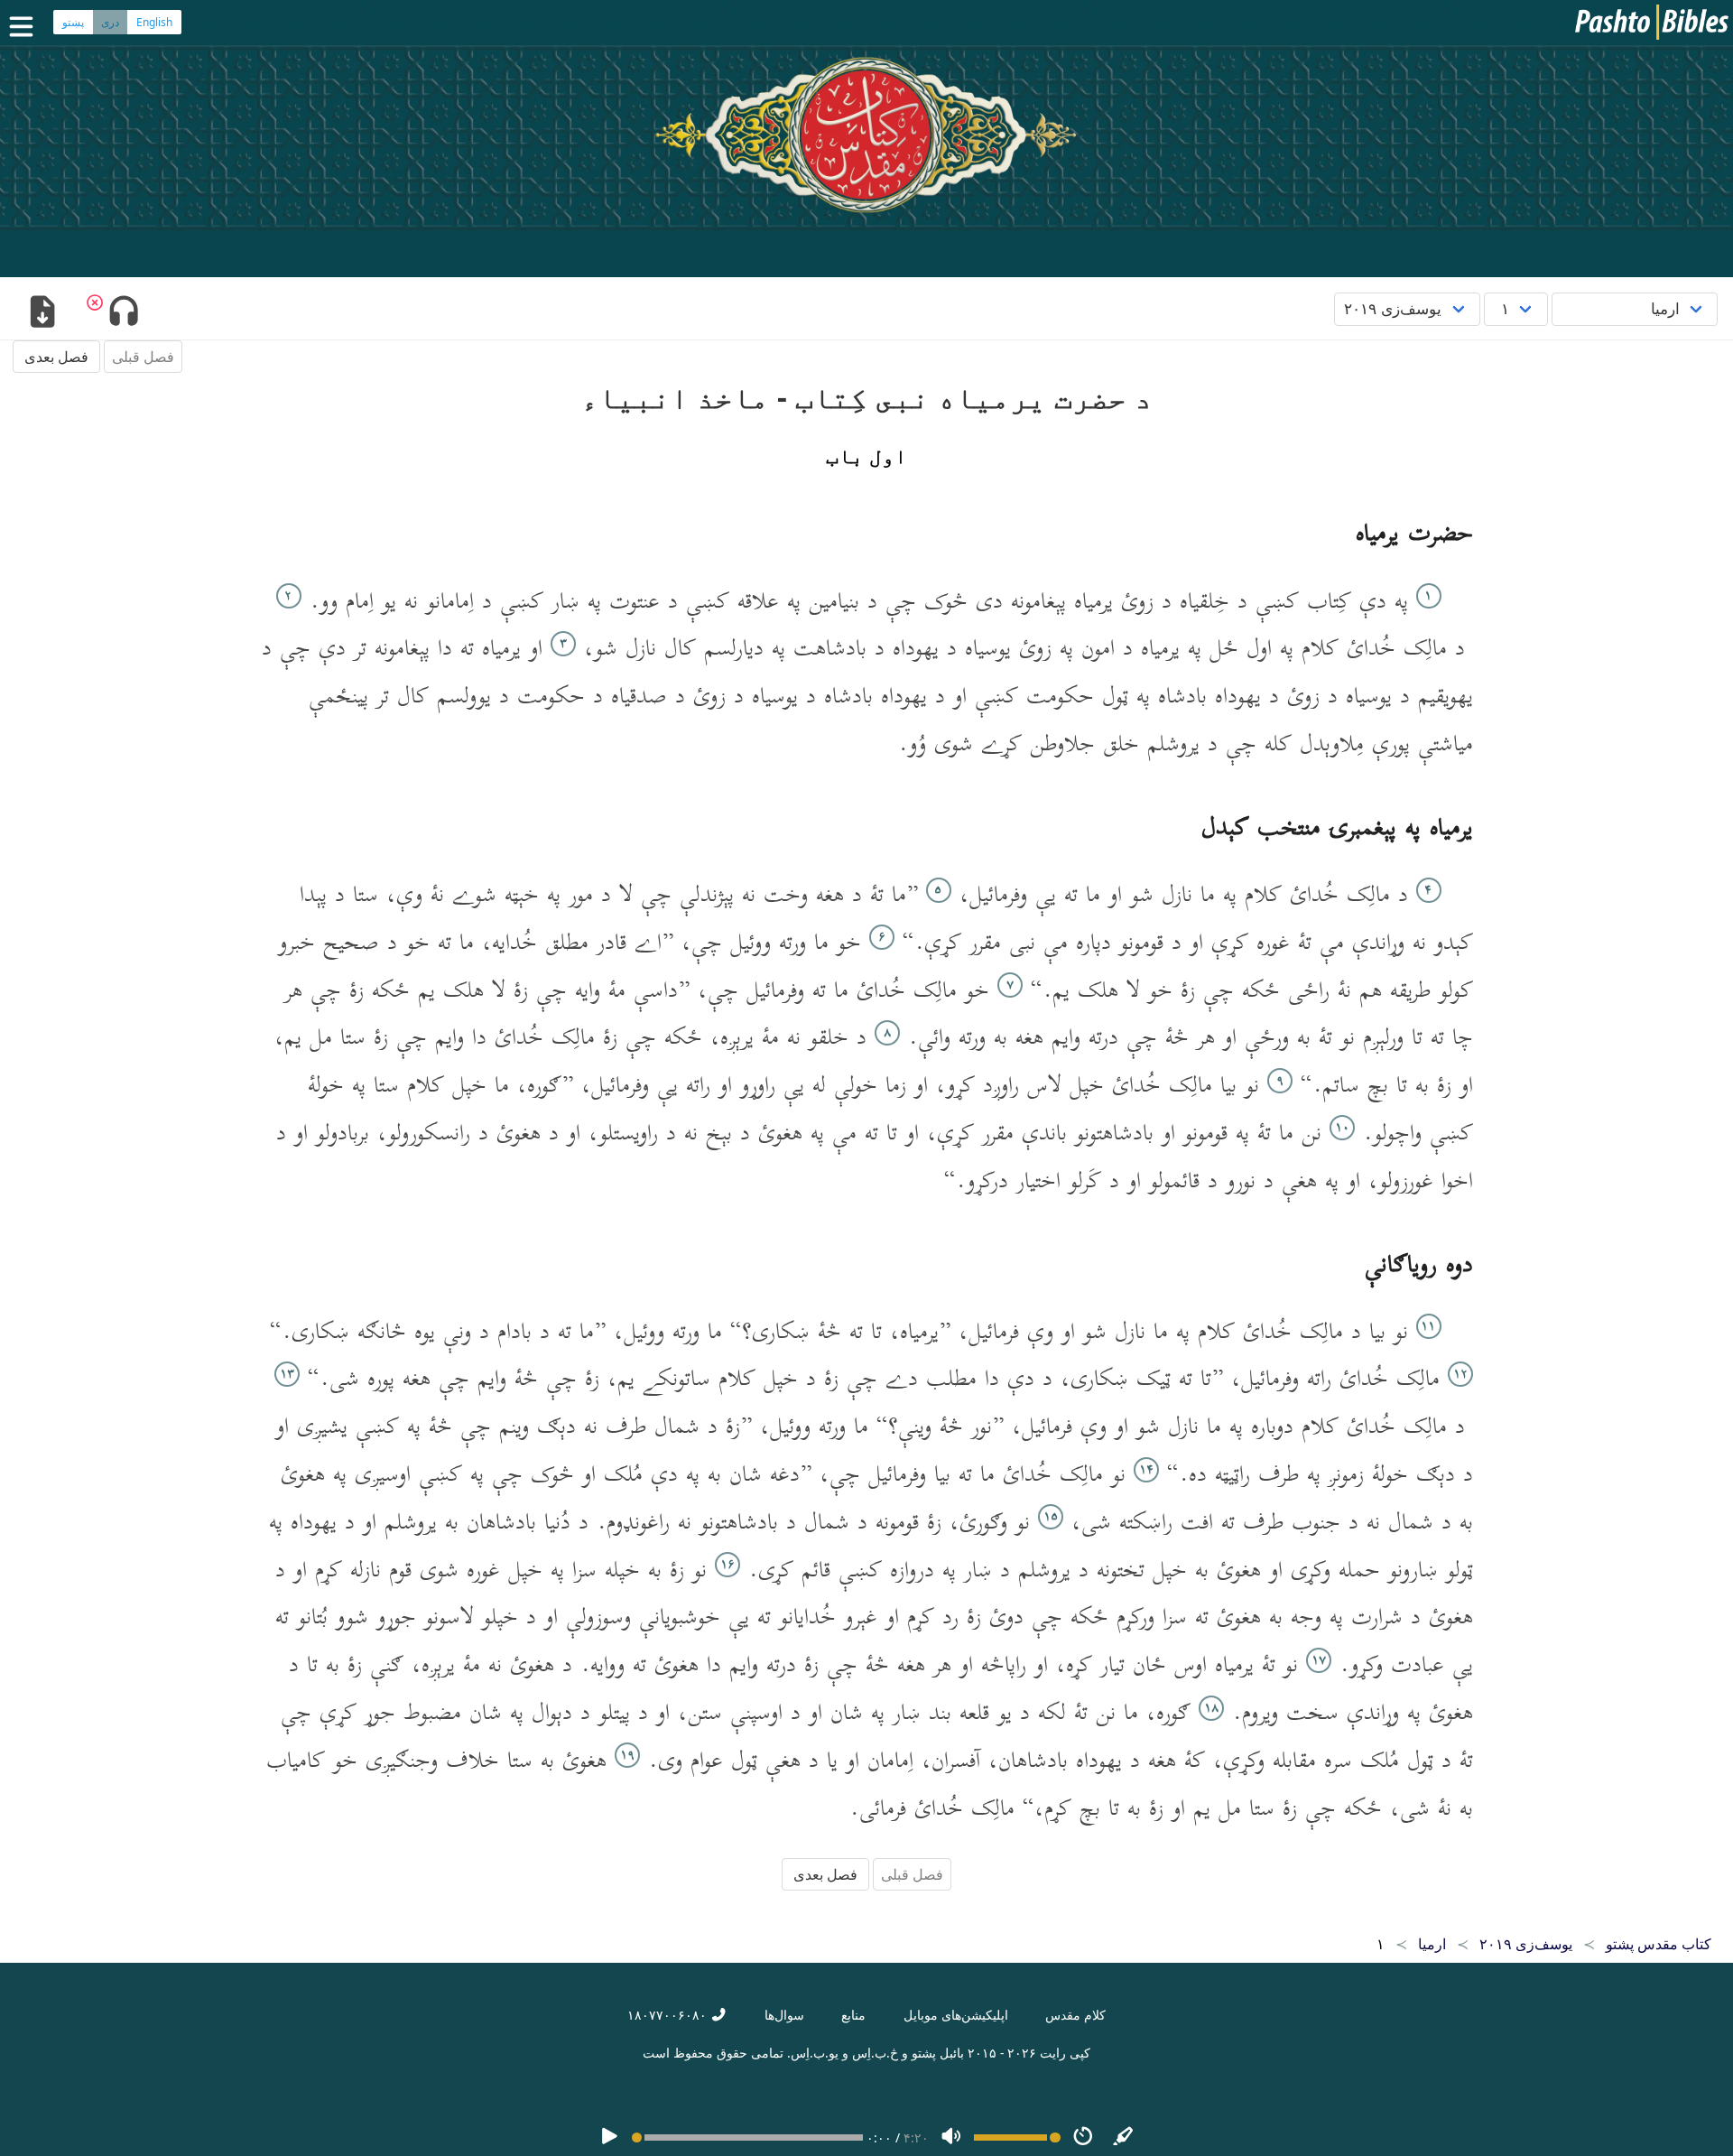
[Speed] (1083, 2137)
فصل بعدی (56, 357)
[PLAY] (609, 2137)
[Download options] (42, 313)
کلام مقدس (1075, 2015)
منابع (853, 2015)
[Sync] (1124, 2137)
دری (110, 22)
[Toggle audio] (123, 313)
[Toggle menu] (25, 27)
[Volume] (951, 2137)
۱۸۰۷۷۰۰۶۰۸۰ (669, 2015)
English (154, 22)
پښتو (73, 22)
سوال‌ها (784, 2015)
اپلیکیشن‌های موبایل (956, 2015)
